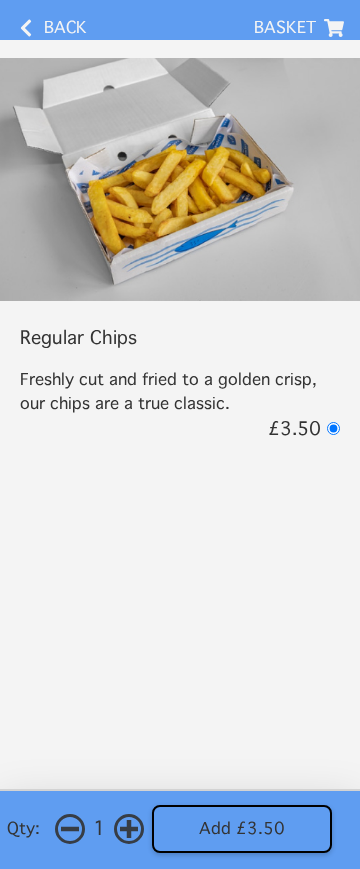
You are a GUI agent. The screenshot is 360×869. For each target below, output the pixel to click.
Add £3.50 (242, 828)
